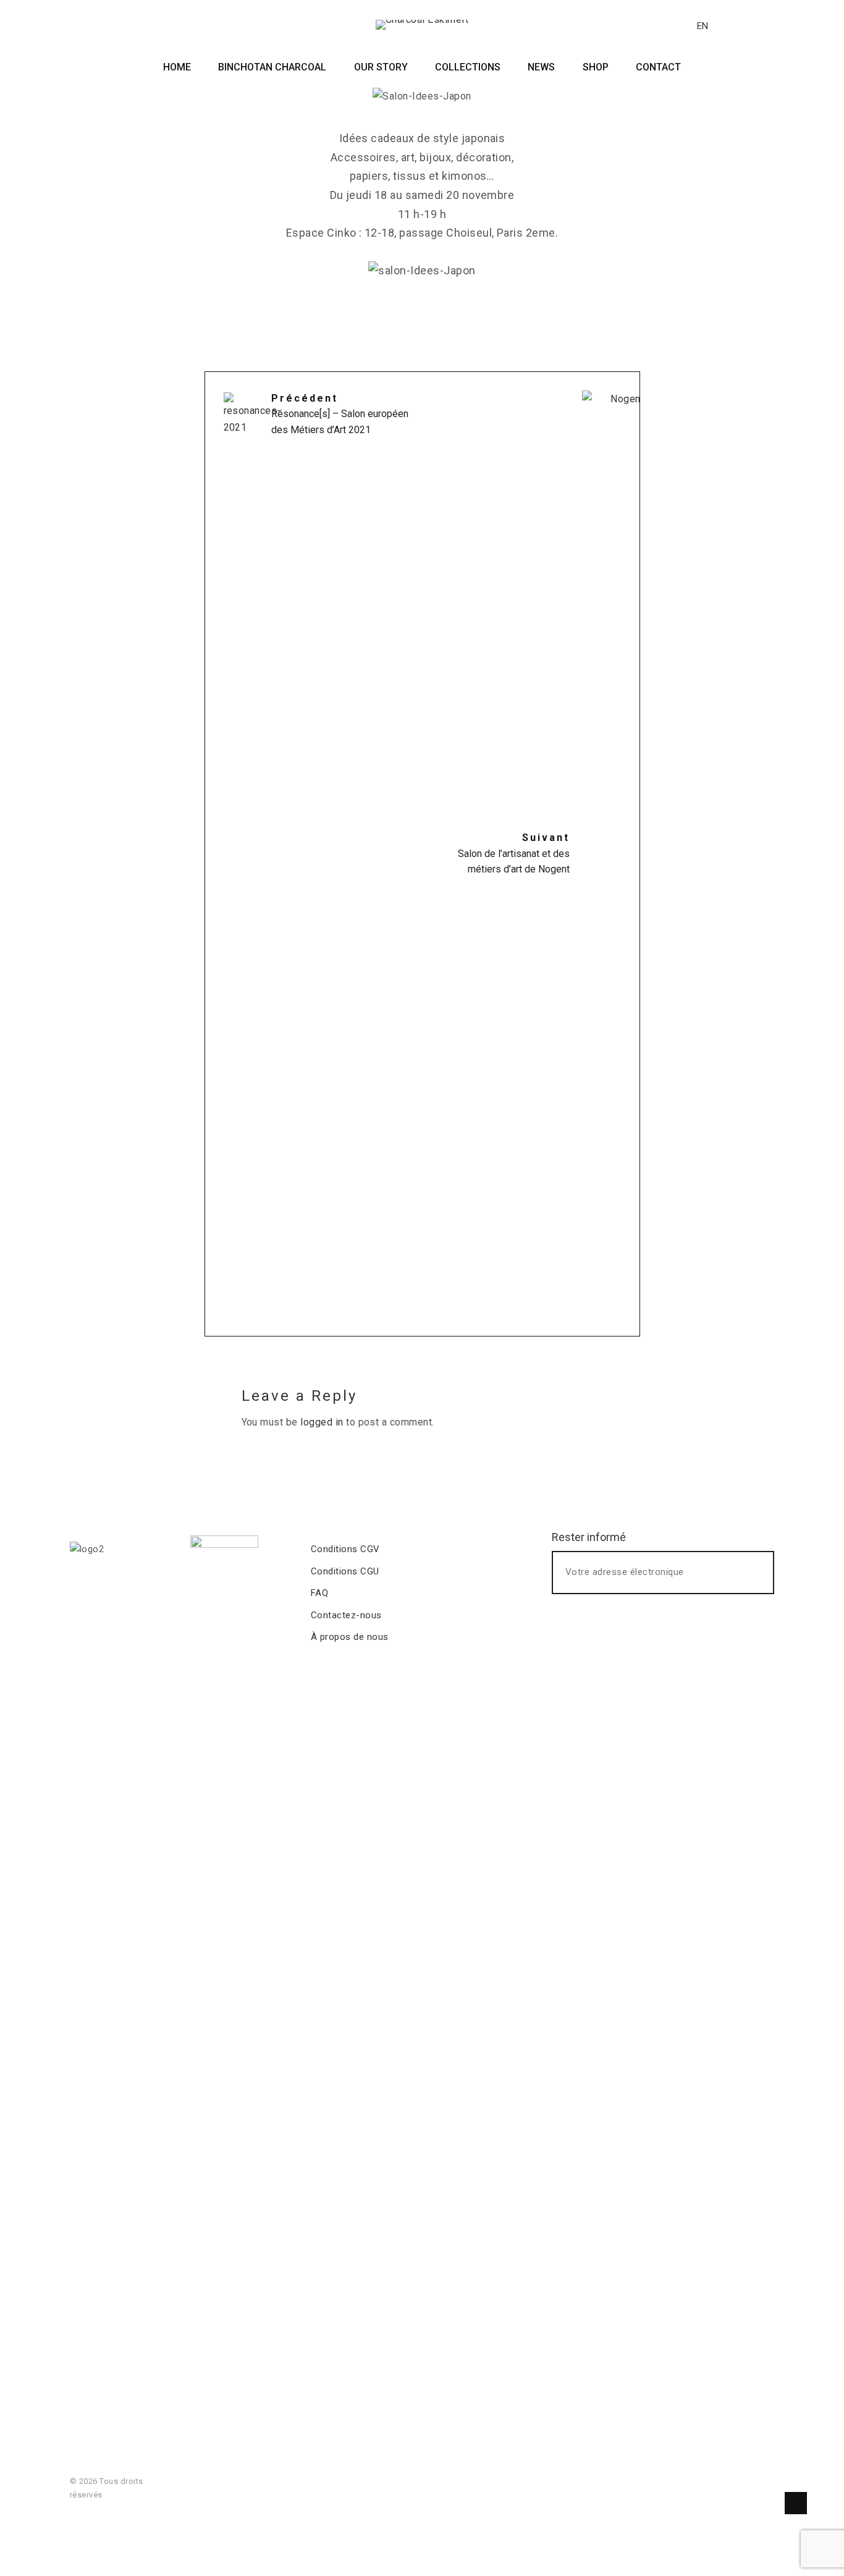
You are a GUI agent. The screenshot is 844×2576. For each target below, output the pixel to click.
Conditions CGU (345, 1571)
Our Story (381, 67)
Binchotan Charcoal (272, 67)
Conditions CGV (345, 1549)
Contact (658, 67)
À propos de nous (350, 1637)
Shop (596, 67)
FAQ (319, 1593)
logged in (322, 1422)
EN (703, 26)
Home (177, 67)
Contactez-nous (346, 1615)
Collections (468, 67)
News (541, 67)
